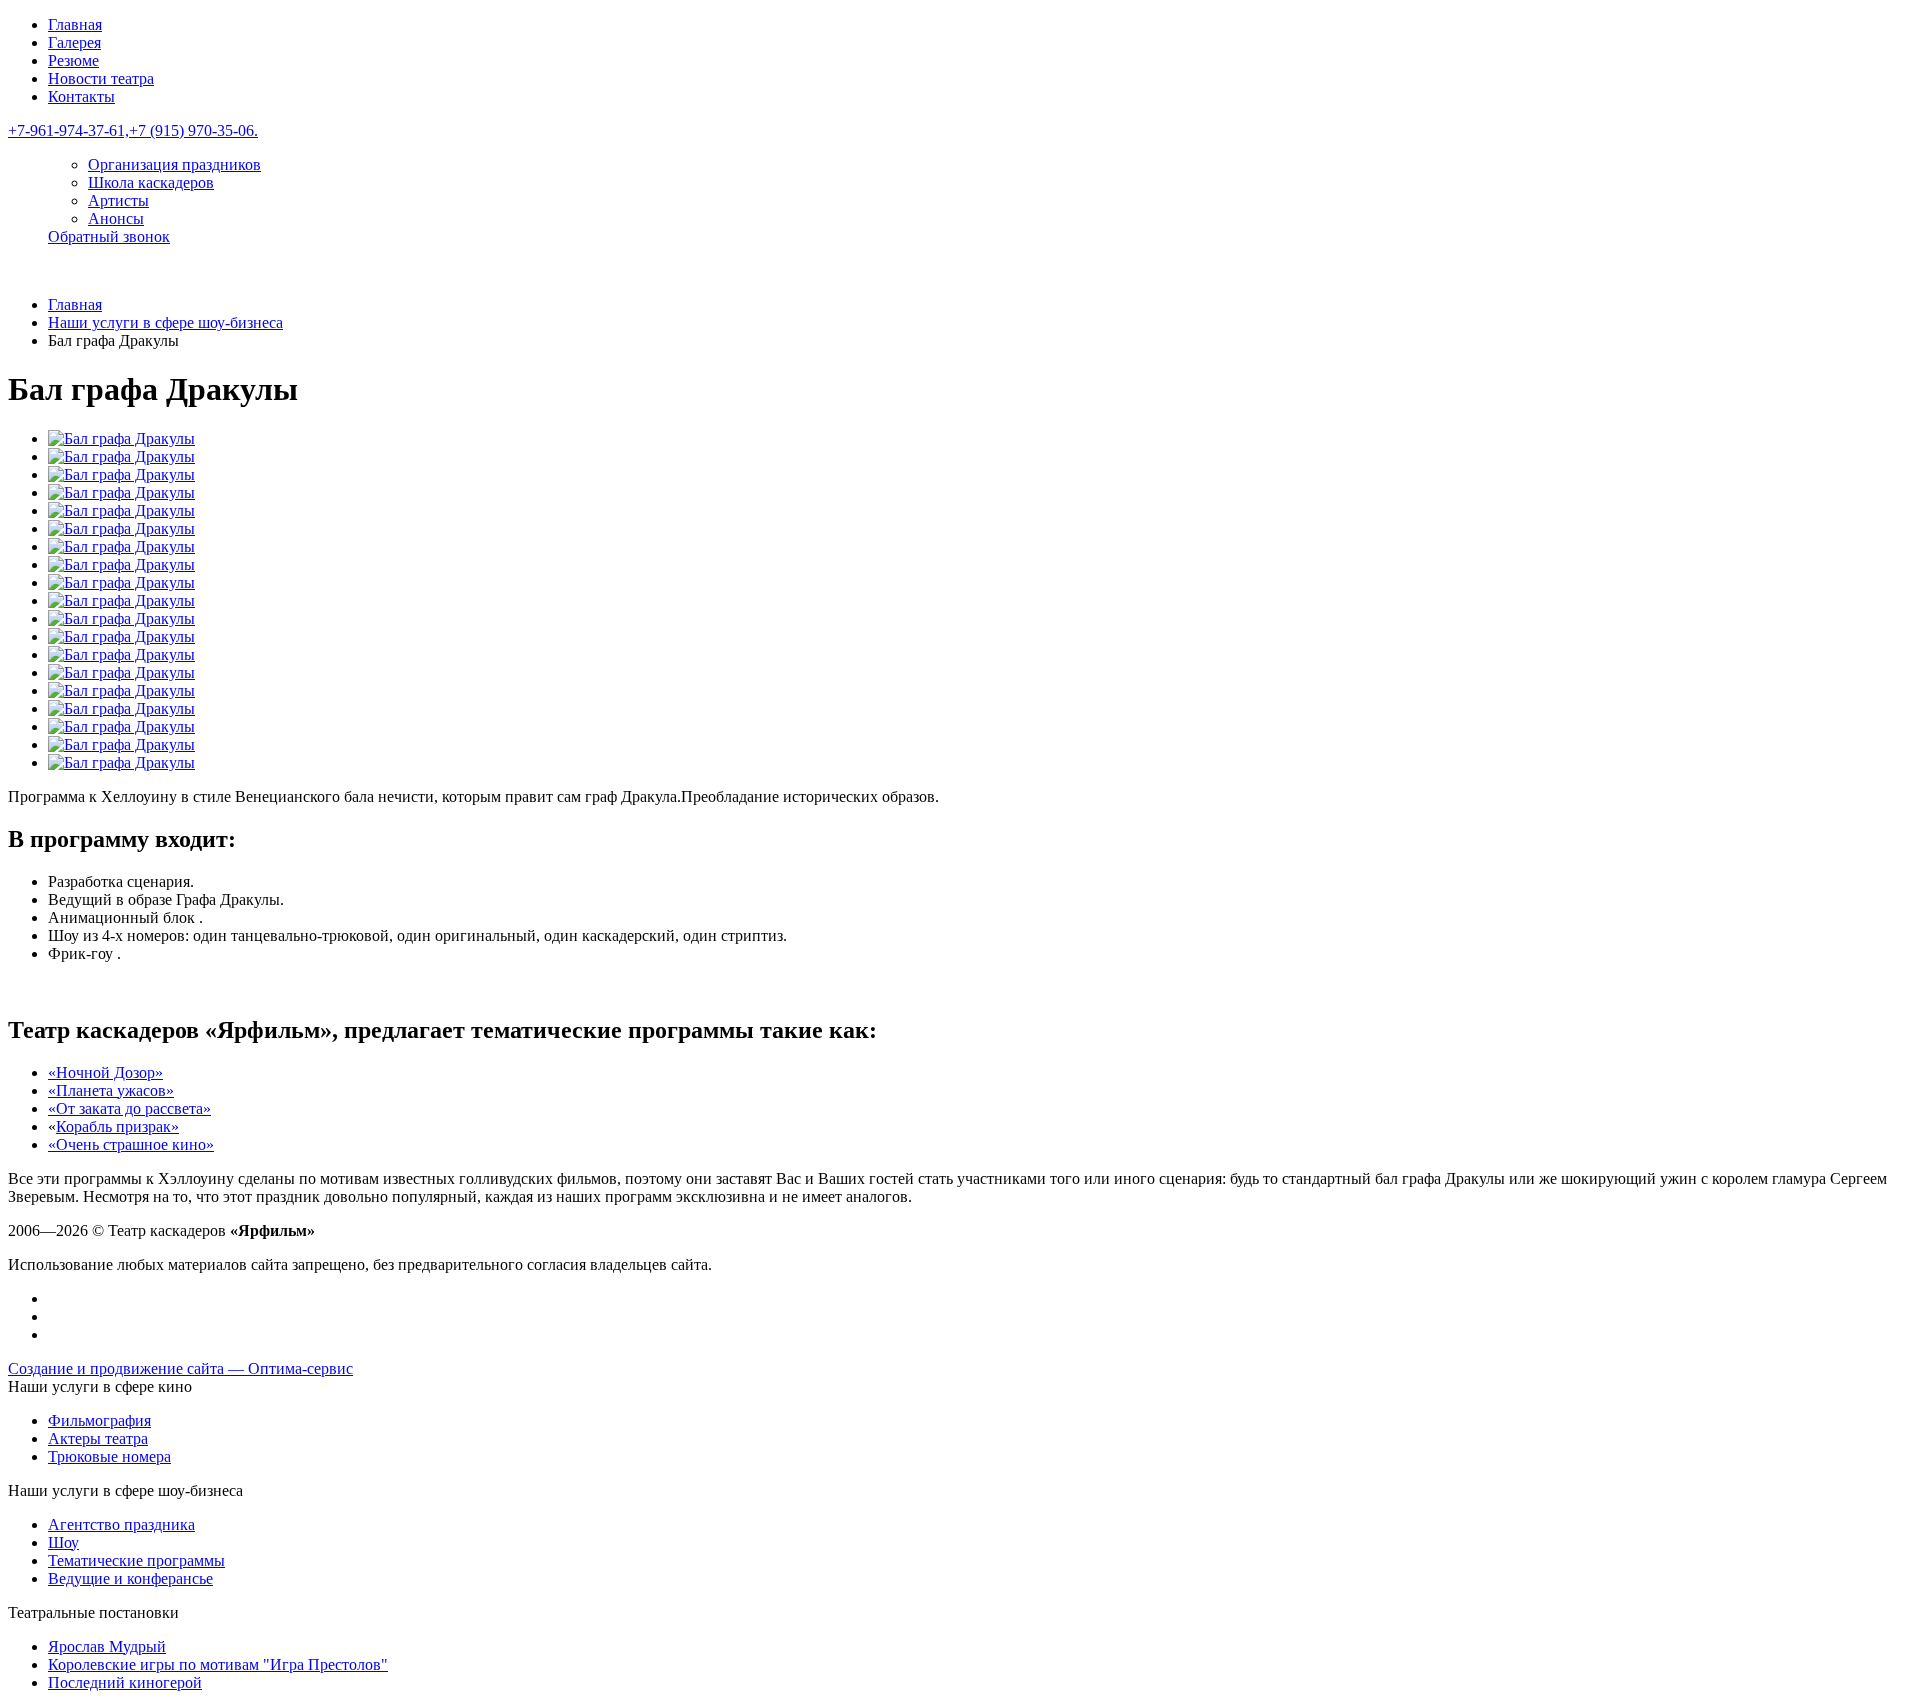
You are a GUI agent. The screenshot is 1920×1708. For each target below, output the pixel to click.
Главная (75, 24)
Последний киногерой (125, 1682)
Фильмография (99, 1420)
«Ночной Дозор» (105, 1072)
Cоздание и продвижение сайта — (180, 1368)
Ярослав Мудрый (107, 1646)
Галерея (74, 42)
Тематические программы (136, 1560)
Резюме (73, 60)
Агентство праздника (121, 1524)
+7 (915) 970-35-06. (193, 130)
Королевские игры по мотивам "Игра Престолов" (218, 1664)
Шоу (63, 1542)
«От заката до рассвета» (129, 1108)
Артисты (118, 200)
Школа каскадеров (151, 182)
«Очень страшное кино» (131, 1144)
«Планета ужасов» (111, 1090)
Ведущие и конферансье (130, 1578)
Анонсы (116, 218)
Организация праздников (174, 164)
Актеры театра (98, 1438)
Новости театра (101, 78)
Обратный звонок (109, 236)
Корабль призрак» (117, 1126)
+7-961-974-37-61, (68, 130)
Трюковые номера (109, 1456)
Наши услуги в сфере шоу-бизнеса (165, 322)
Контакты (81, 96)
